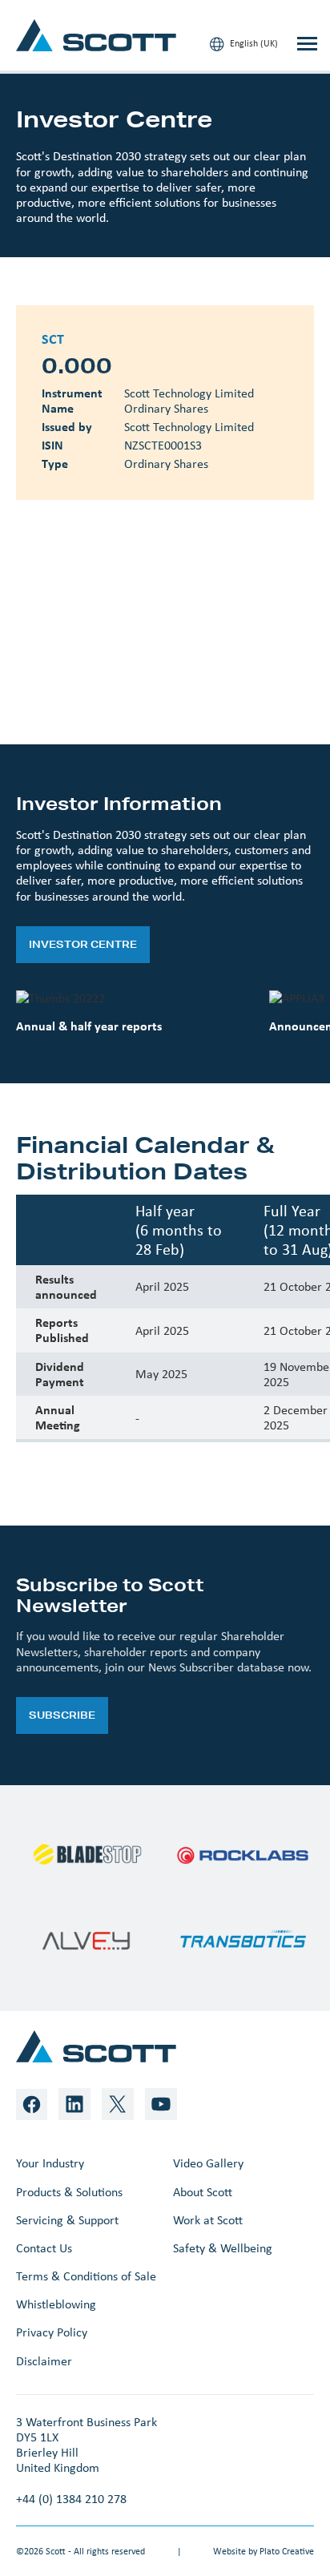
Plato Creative (287, 2551)
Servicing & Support (67, 2220)
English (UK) (253, 43)
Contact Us (44, 2248)
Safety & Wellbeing (223, 2248)
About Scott (203, 2192)
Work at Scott (208, 2220)
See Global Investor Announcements (151, 674)
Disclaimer (44, 2361)
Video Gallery (208, 2163)
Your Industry (50, 2163)
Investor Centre (83, 944)
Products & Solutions (69, 2192)
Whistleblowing (56, 2304)
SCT (159, 610)
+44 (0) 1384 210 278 (71, 2499)
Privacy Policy (52, 2332)
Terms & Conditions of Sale (86, 2276)
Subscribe (62, 1715)
